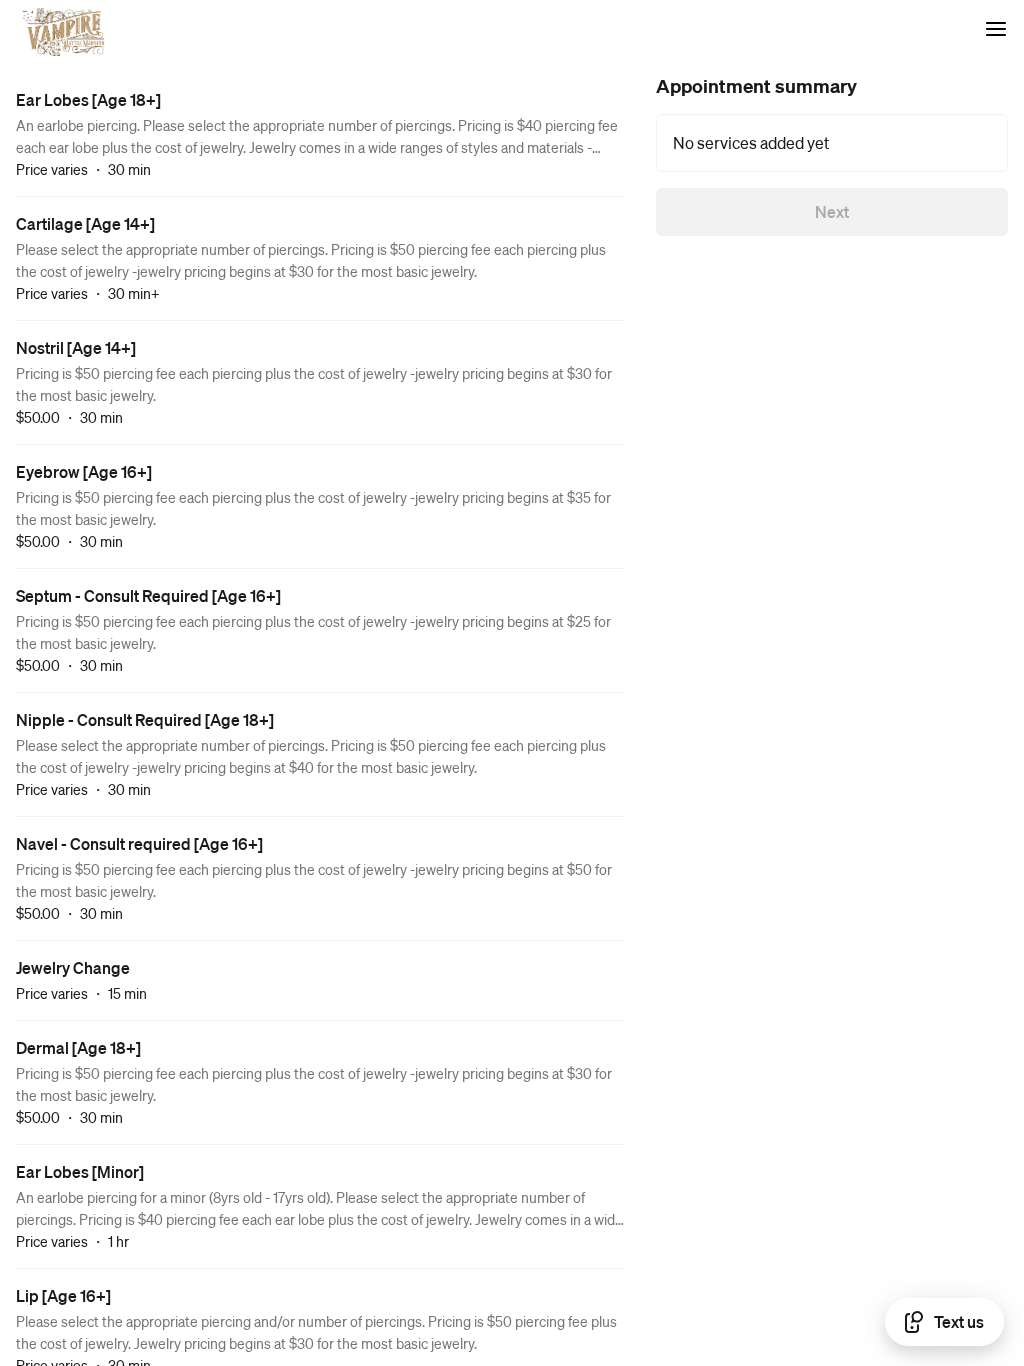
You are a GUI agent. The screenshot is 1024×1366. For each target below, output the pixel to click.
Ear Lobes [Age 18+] (88, 99)
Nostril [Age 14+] (76, 347)
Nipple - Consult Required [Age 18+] (145, 719)
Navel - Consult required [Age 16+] (139, 843)
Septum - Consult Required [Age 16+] (148, 595)
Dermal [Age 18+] (78, 1047)
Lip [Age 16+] (63, 1295)
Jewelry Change (73, 967)
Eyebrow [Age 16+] (84, 471)
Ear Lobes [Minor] (80, 1171)
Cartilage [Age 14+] (85, 223)
